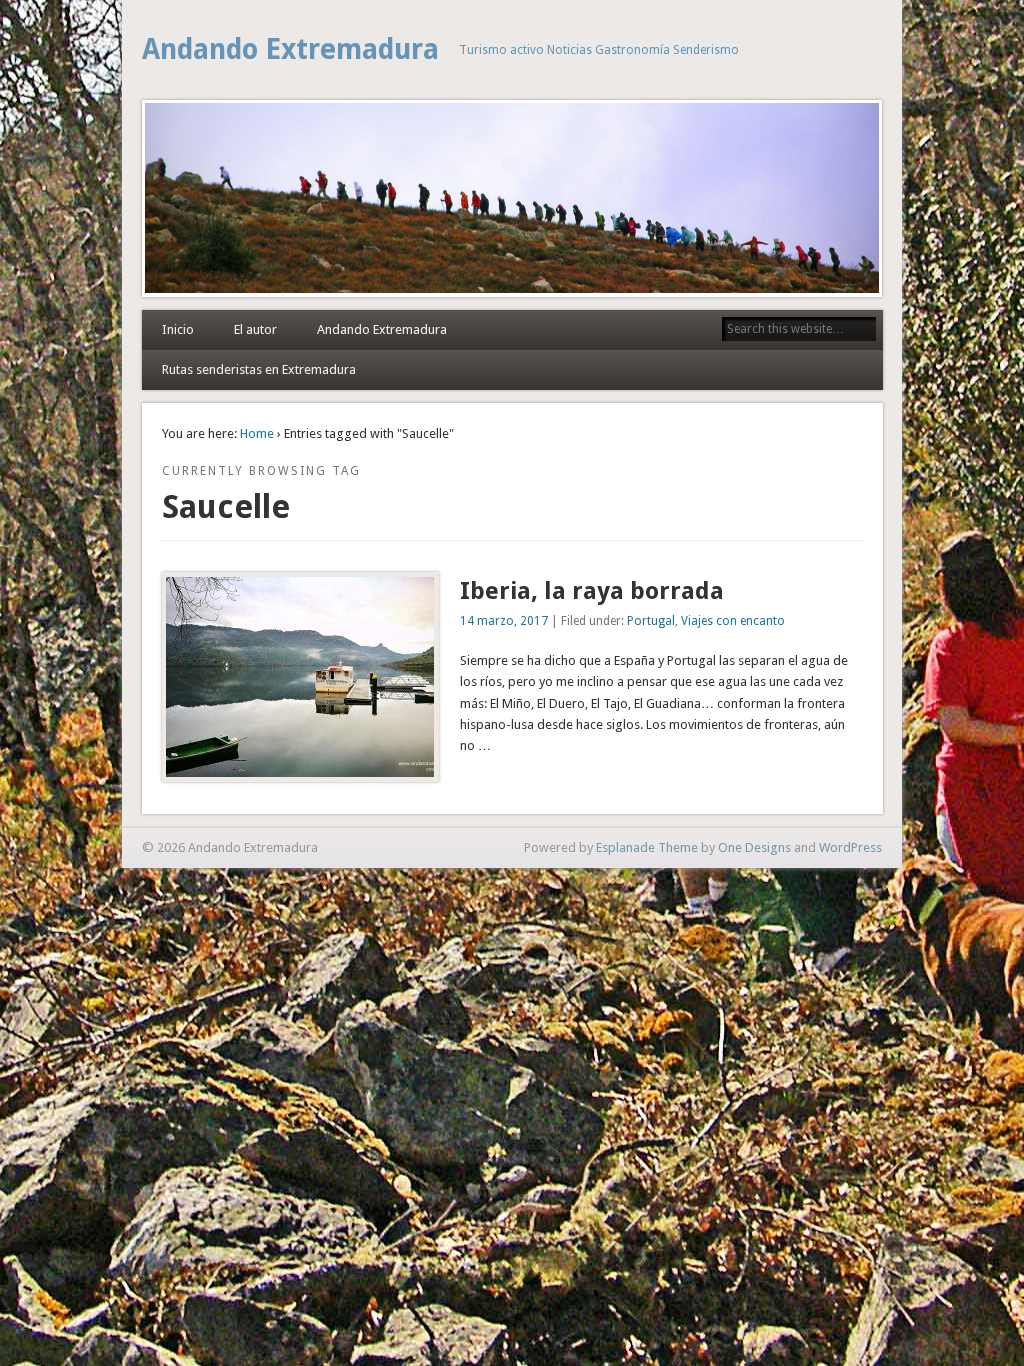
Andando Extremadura (290, 49)
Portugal (651, 621)
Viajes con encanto (733, 621)
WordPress (850, 847)
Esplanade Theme (647, 847)
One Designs (754, 847)
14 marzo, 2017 (504, 621)
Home (257, 433)
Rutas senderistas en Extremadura (259, 369)
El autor (255, 329)
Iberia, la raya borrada (592, 591)
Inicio (178, 329)
